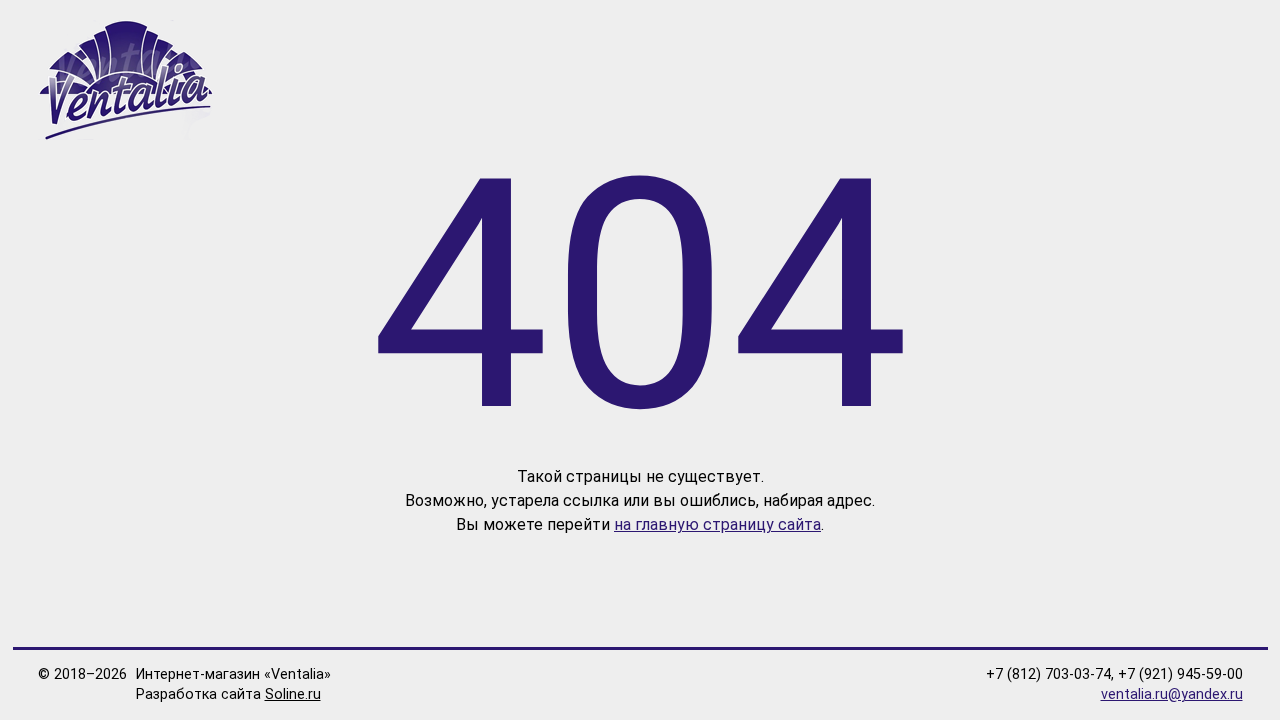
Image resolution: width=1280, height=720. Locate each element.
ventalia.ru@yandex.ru (1172, 694)
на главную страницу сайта (717, 524)
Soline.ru (293, 694)
